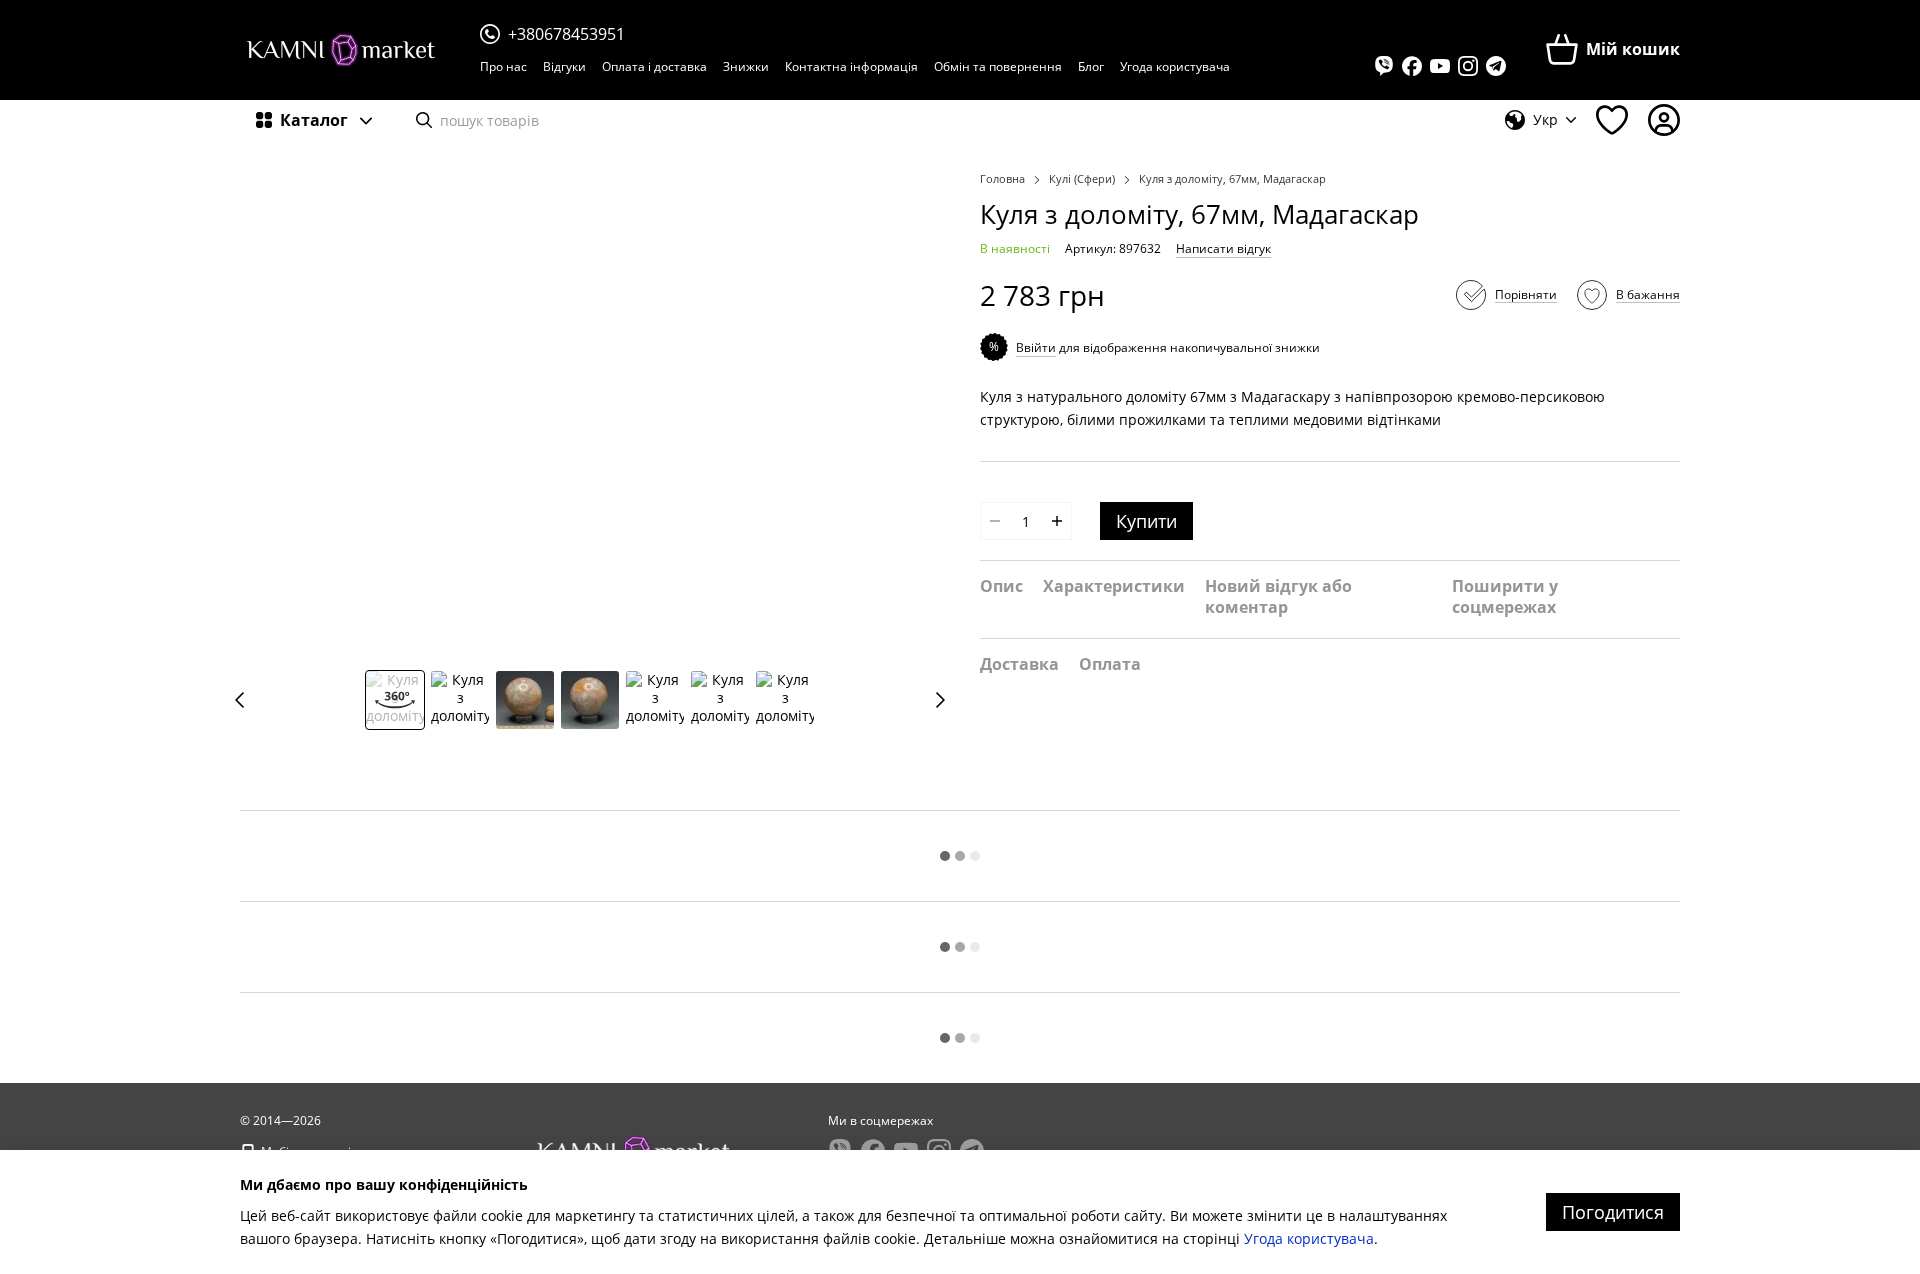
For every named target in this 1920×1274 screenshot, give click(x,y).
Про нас (503, 66)
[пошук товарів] (424, 120)
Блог (1091, 66)
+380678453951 (566, 34)
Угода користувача (1175, 66)
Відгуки (564, 66)
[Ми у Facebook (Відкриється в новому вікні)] (1412, 66)
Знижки (746, 66)
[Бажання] (1612, 120)
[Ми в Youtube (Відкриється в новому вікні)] (1440, 66)
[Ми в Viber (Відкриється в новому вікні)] (1384, 66)
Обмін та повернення (998, 66)
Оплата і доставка (654, 66)
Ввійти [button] (1036, 347)
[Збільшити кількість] (1057, 521)
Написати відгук (1223, 248)
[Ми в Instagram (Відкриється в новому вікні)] (1468, 66)
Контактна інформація (851, 66)
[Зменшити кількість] (995, 521)
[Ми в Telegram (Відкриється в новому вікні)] (1496, 66)
